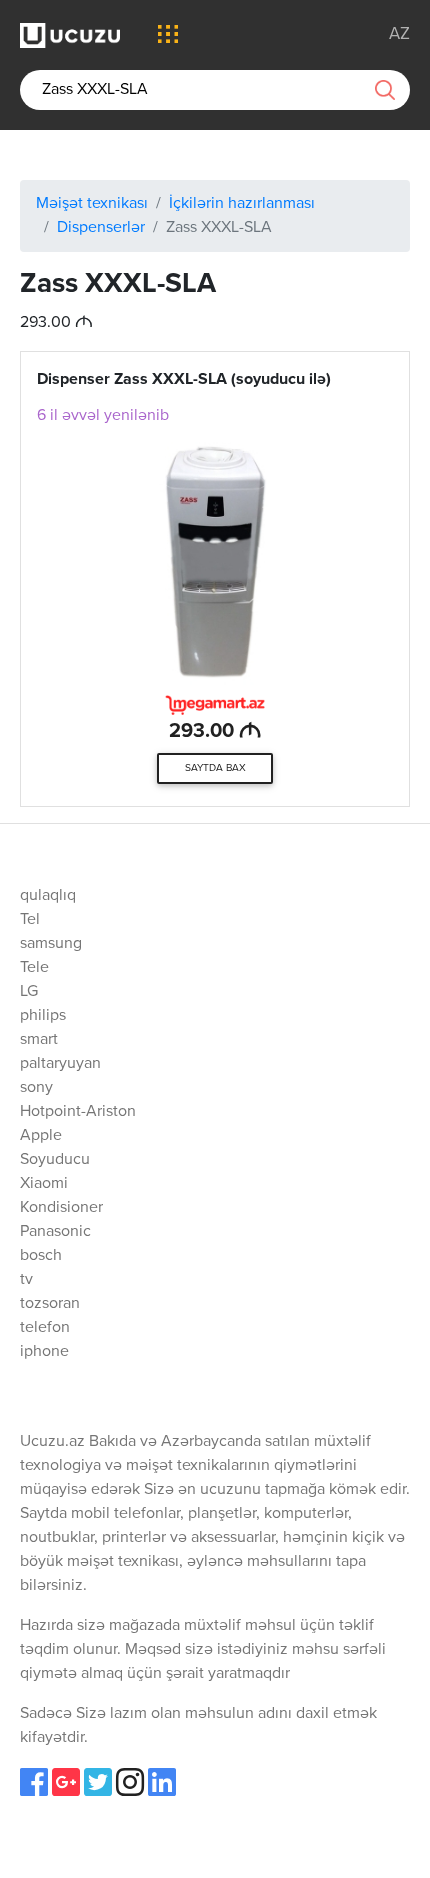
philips (43, 1016)
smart (39, 1040)
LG (29, 992)
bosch (41, 1256)
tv (26, 1280)
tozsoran (50, 1304)
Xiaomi (44, 1184)
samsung (51, 944)
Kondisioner (61, 1208)
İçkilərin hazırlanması (242, 204)
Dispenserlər (101, 228)
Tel (30, 920)
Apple (41, 1136)
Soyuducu (55, 1160)
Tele (34, 968)
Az (399, 34)
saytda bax (215, 768)
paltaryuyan (60, 1064)
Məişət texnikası (92, 204)
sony (36, 1088)
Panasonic (55, 1232)
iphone (44, 1352)
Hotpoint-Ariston (78, 1112)
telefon (45, 1328)
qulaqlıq (48, 896)
